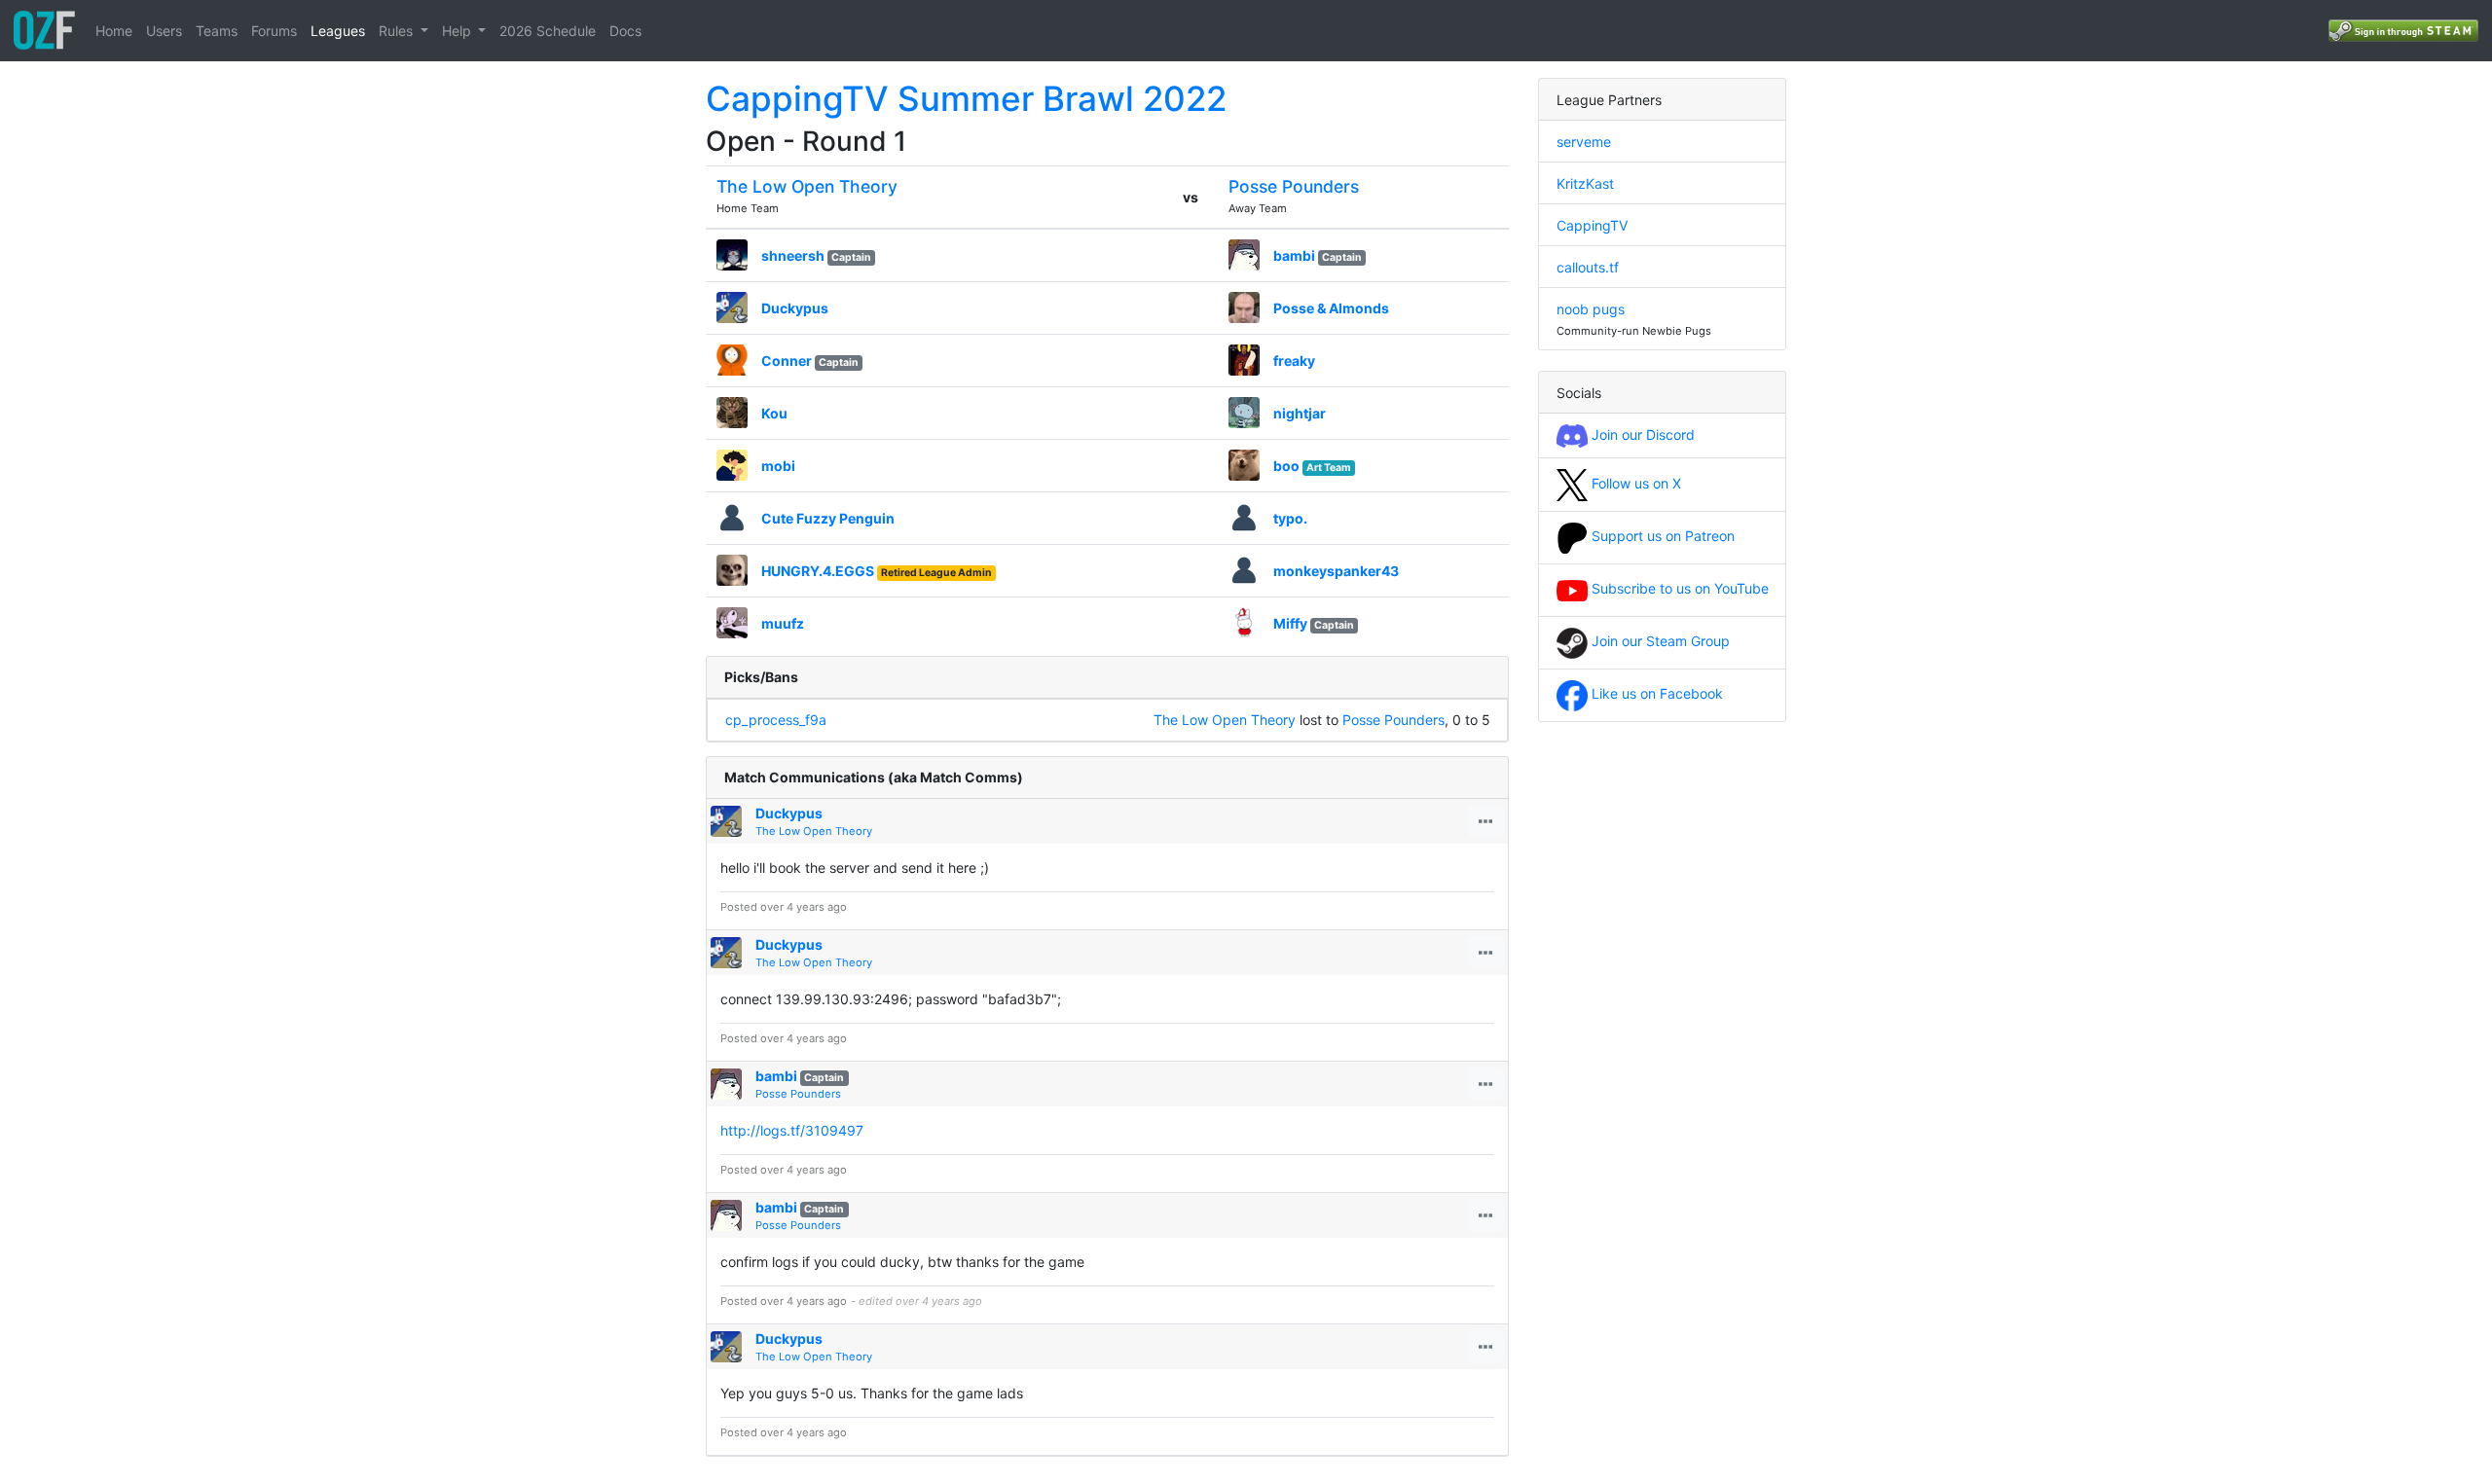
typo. (1290, 518)
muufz (783, 623)
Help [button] (458, 31)
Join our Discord (1641, 434)
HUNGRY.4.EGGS (818, 571)
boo (1286, 466)
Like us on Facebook (1655, 693)
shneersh (793, 255)
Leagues (338, 31)
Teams (217, 31)
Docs (625, 31)
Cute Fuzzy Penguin (828, 518)
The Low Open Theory (807, 186)
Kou (774, 413)
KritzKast (1585, 183)
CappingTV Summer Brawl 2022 (966, 98)
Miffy (1290, 623)
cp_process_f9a (776, 720)
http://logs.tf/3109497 (792, 1130)
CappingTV (1592, 225)
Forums (274, 31)
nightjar (1300, 413)
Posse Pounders (1294, 186)
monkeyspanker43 (1336, 571)
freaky (1294, 361)
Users (164, 31)
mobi (778, 466)
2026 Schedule (548, 31)
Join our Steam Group (1659, 641)
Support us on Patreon (1661, 536)
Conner (787, 361)
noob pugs (1591, 309)
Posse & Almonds (1331, 308)
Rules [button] (398, 31)
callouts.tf (1588, 267)
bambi (1294, 255)
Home (114, 31)
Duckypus (795, 308)
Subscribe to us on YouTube (1678, 588)
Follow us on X (1634, 483)
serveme (1584, 142)
